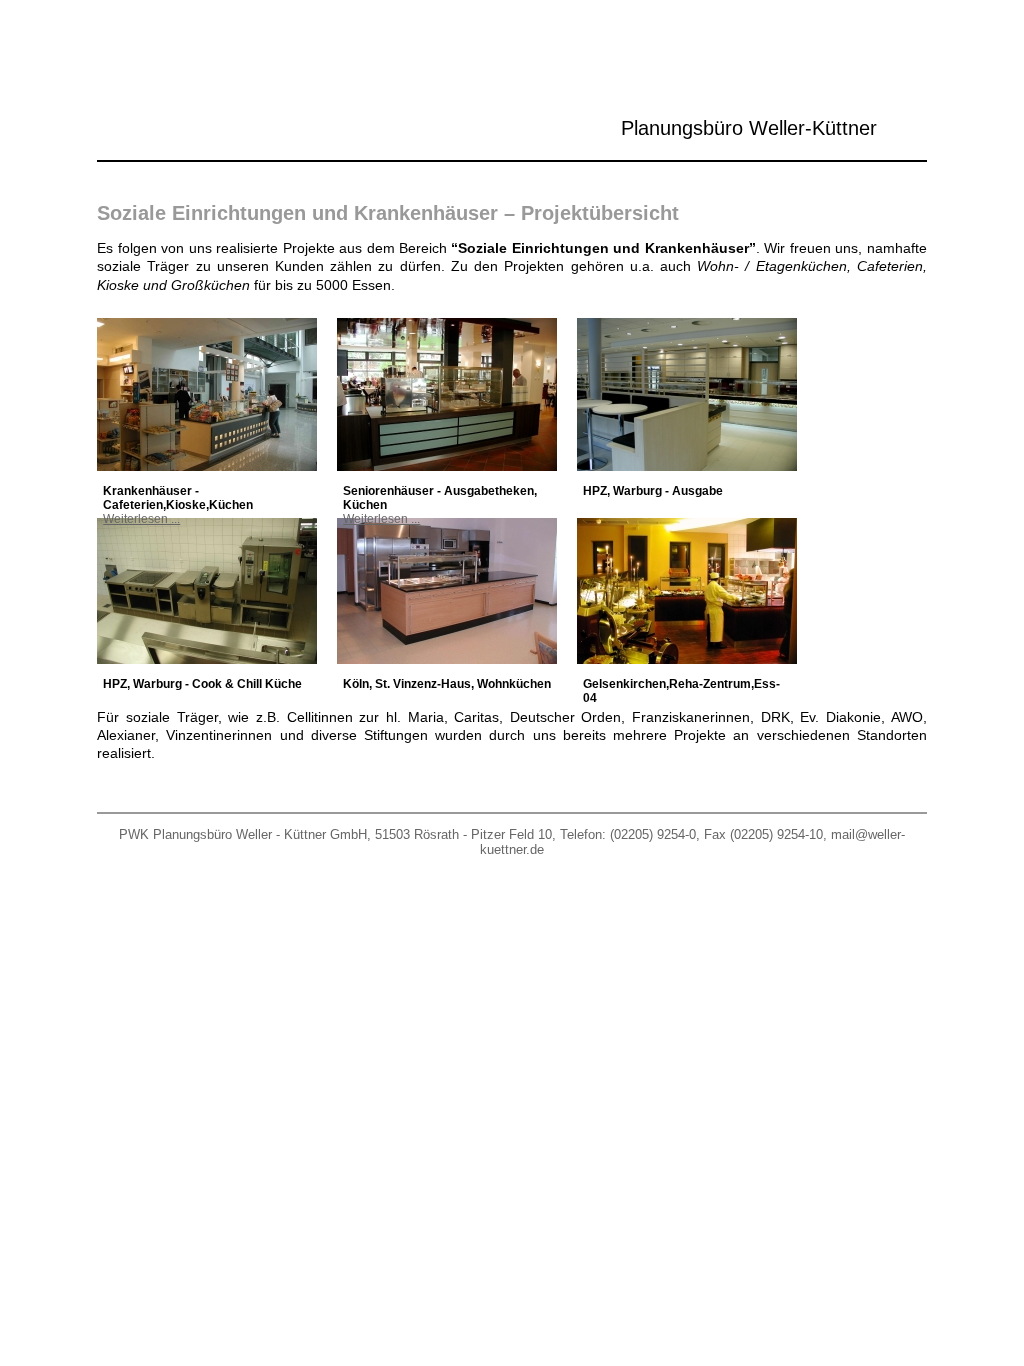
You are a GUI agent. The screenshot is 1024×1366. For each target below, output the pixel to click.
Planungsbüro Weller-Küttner (749, 128)
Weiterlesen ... (141, 519)
